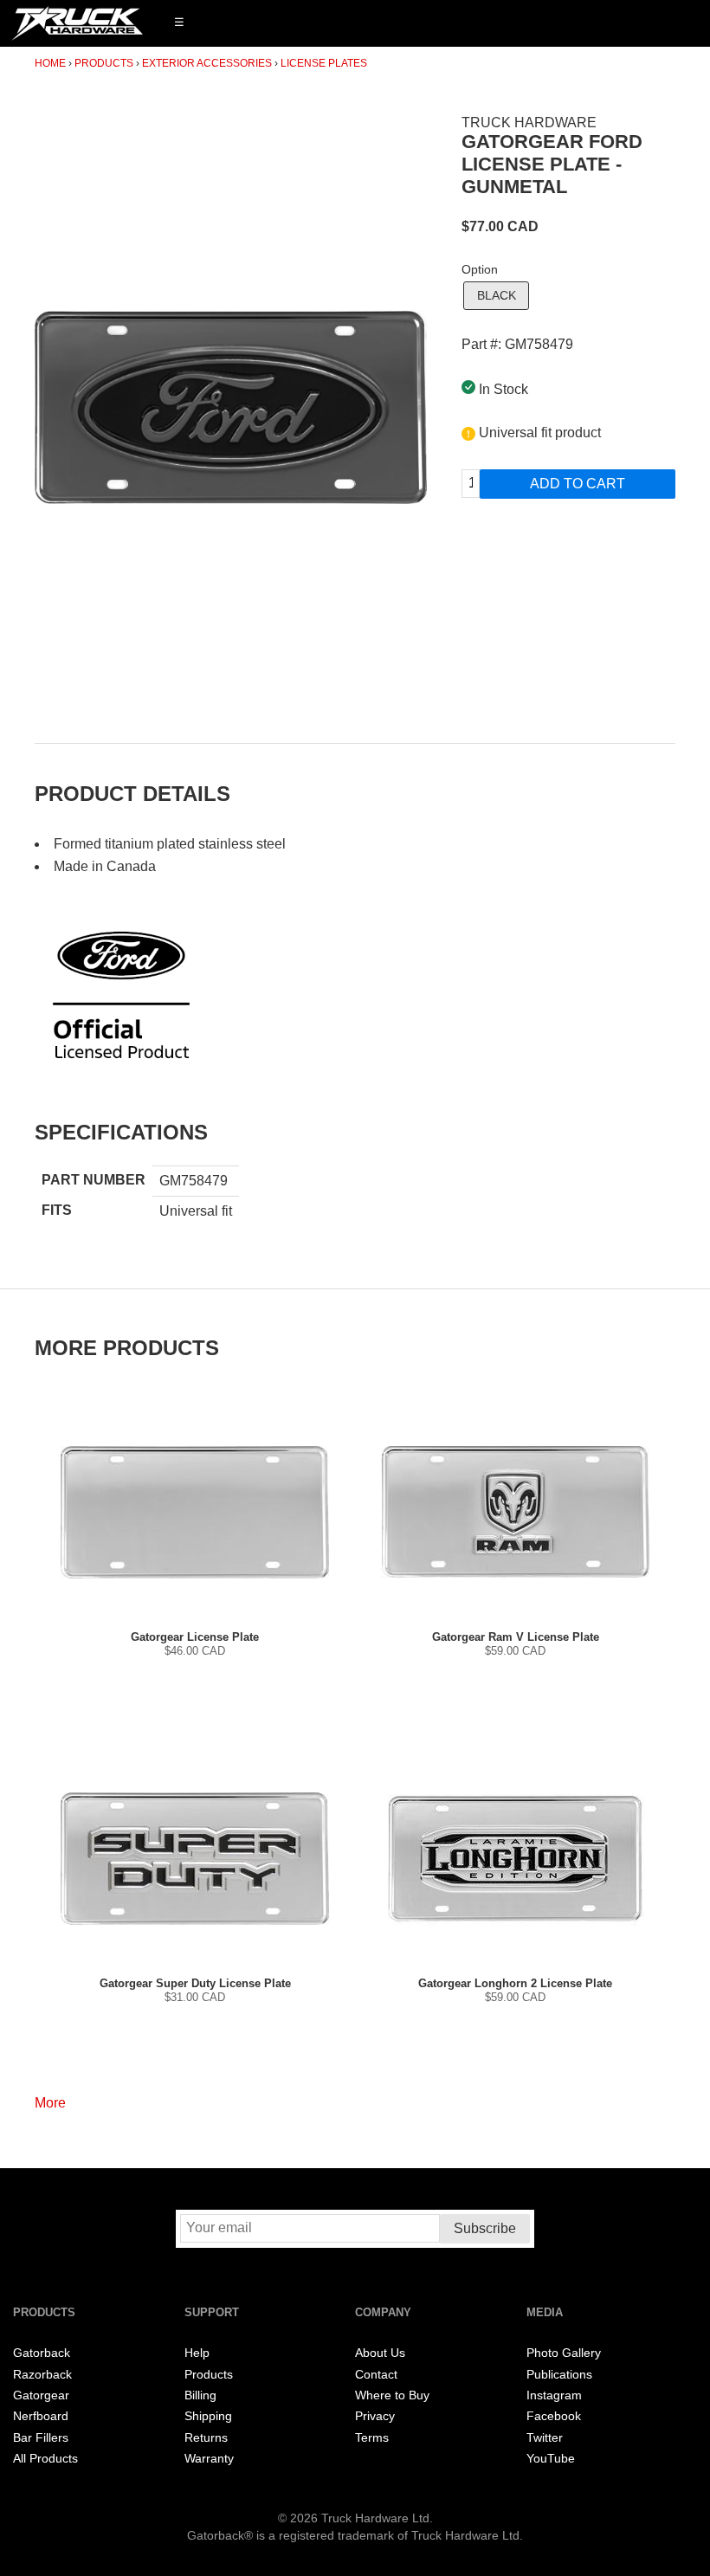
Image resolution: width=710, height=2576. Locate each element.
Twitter (545, 2438)
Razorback (42, 2375)
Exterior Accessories (207, 63)
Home (50, 63)
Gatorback (42, 2353)
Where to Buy (392, 2395)
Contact (376, 2375)
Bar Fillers (41, 2438)
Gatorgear (41, 2395)
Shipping (208, 2416)
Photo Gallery (564, 2353)
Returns (206, 2438)
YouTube (551, 2459)
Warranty (209, 2459)
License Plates (324, 63)
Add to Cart (578, 484)
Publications (559, 2375)
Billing (200, 2395)
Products (104, 63)
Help (197, 2353)
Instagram (554, 2395)
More (50, 2103)
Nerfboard (41, 2416)
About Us (380, 2353)
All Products (45, 2459)
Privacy (375, 2416)
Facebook (554, 2416)
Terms (372, 2438)
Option (480, 269)
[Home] (77, 23)
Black (497, 295)
